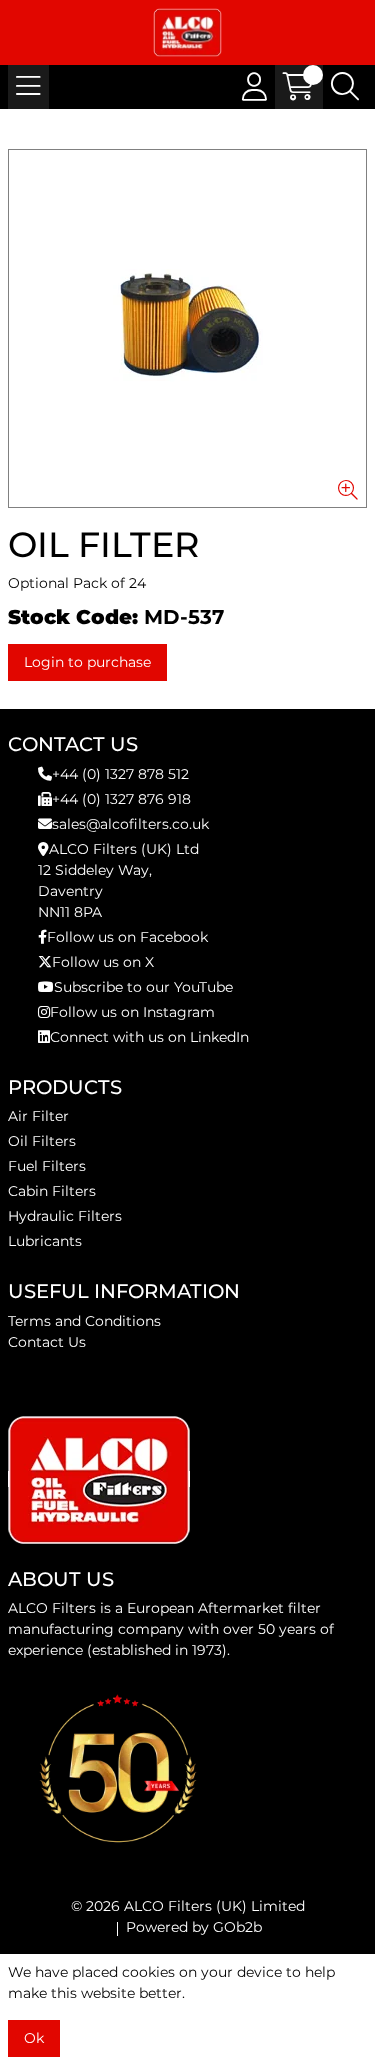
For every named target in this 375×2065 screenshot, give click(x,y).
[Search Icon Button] (345, 87)
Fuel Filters (47, 1166)
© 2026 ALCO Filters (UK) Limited (188, 1906)
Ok (34, 2038)
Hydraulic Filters (65, 1216)
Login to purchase (87, 662)
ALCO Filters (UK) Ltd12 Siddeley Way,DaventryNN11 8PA (118, 880)
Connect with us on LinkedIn (149, 1037)
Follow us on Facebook (127, 937)
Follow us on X (103, 962)
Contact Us (47, 1342)
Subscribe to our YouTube (143, 987)
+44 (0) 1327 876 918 (121, 799)
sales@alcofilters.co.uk (130, 824)
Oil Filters (42, 1141)
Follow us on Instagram (132, 1012)
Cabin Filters (52, 1191)
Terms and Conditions (84, 1321)
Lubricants (45, 1241)
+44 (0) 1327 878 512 (120, 774)
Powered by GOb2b (194, 1927)
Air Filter (38, 1116)
